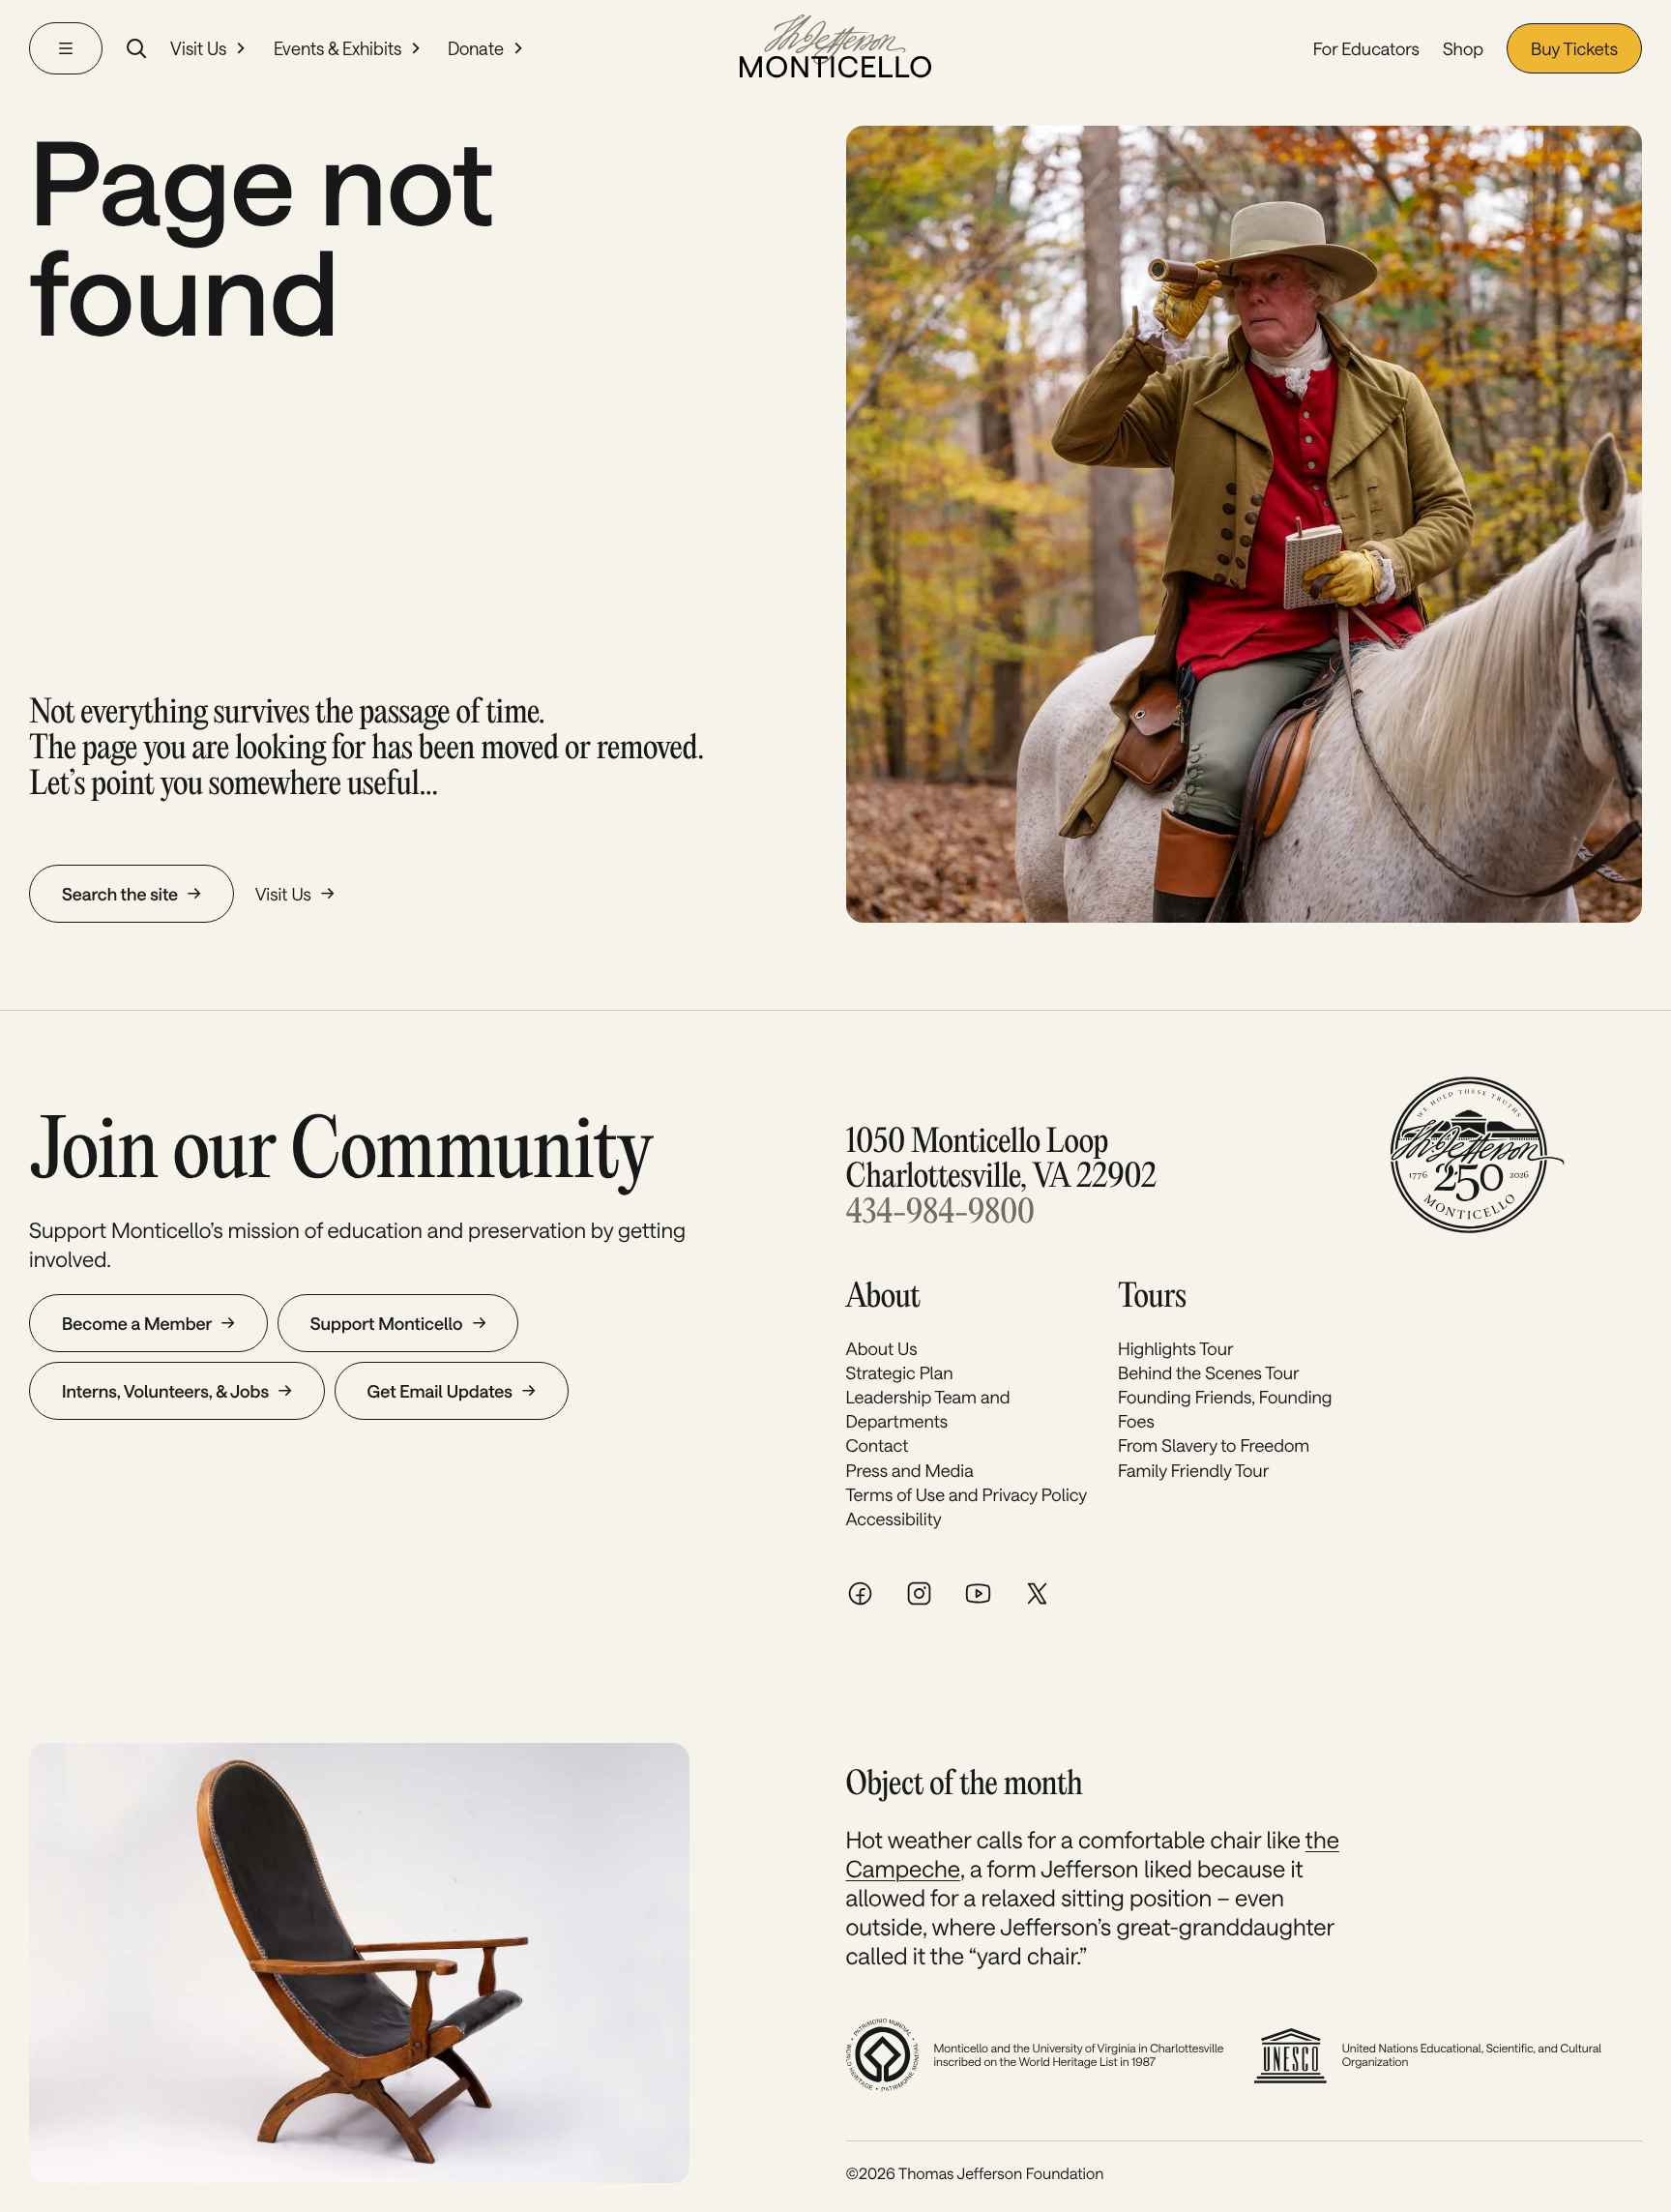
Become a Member (137, 1323)
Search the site (120, 894)
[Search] (136, 48)
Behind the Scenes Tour (1209, 1372)
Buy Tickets (1574, 48)
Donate (476, 48)
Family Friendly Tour (1193, 1470)
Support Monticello (387, 1323)
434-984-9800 (940, 1214)
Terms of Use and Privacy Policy (967, 1494)
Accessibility (894, 1519)
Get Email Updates (440, 1391)
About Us (882, 1348)
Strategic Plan (900, 1372)
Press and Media (910, 1470)
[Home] (835, 48)
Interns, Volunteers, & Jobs (165, 1391)
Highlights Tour (1176, 1348)
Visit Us (198, 48)
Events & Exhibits (337, 48)
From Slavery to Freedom (1214, 1445)
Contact (878, 1445)
